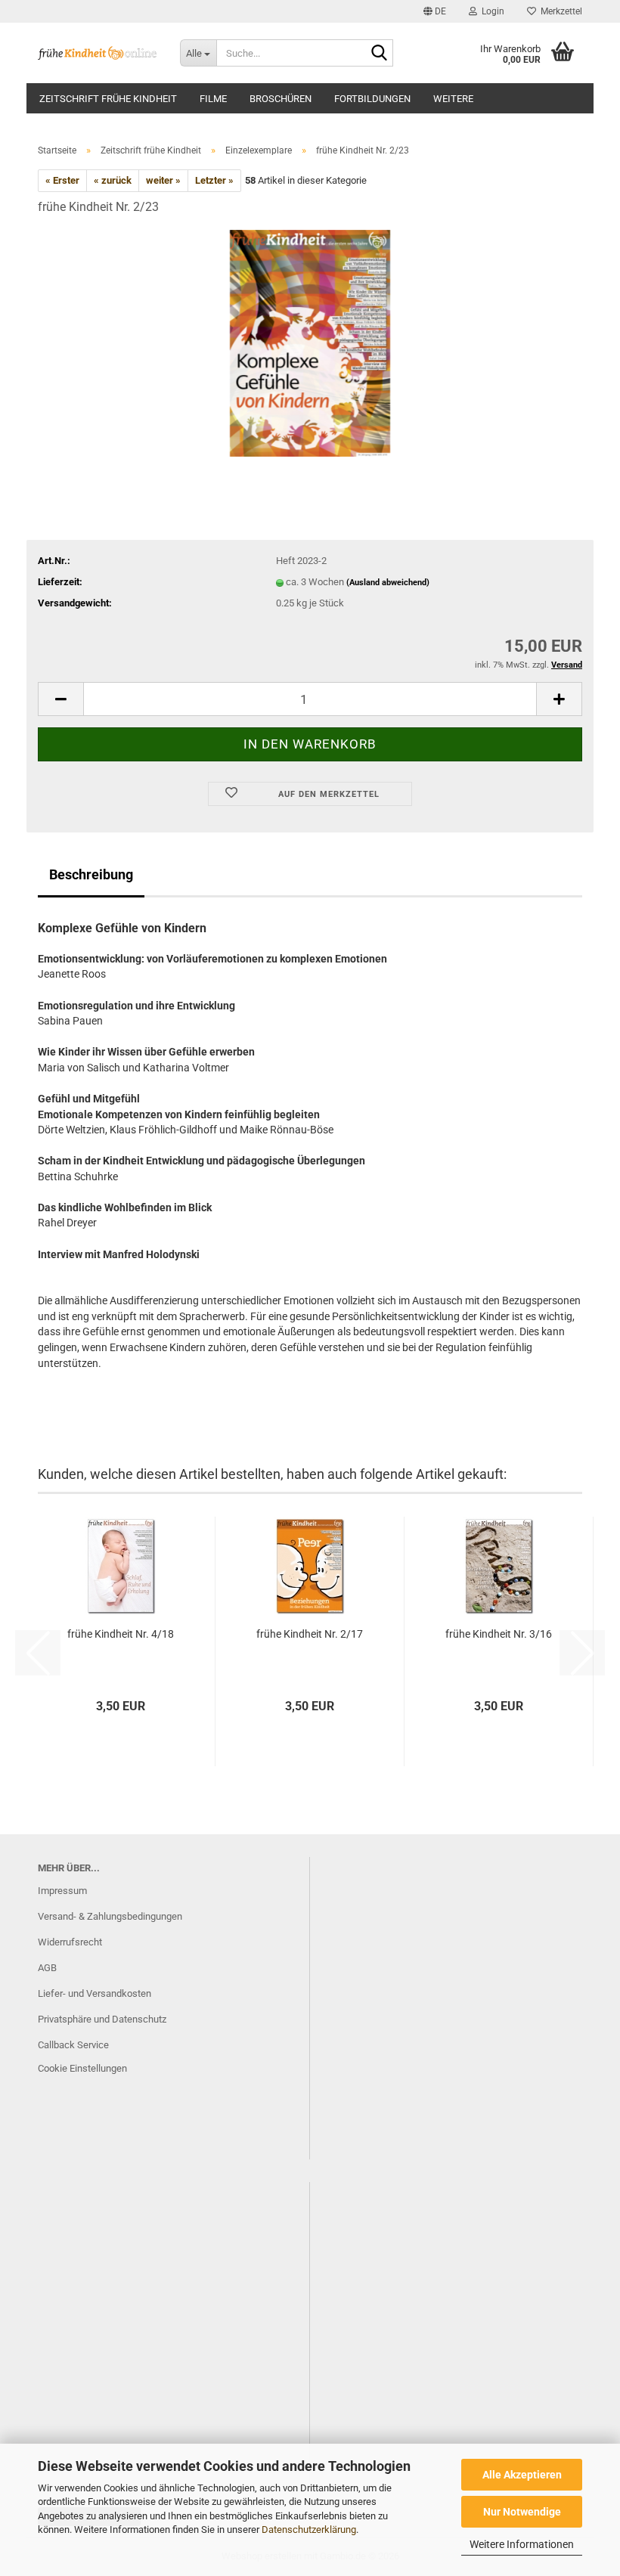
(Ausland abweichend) (388, 583)
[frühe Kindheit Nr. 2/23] (310, 342)
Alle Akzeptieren (522, 2475)
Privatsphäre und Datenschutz (102, 2019)
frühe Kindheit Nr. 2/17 (310, 1634)
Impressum (62, 1891)
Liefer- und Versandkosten (95, 1993)
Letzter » (214, 180)
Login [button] (491, 11)
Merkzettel (559, 11)
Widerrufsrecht (70, 1942)
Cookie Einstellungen (82, 2068)
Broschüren (281, 99)
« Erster (62, 180)
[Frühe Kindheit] (98, 53)
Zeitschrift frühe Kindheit (108, 99)
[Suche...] (379, 54)
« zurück (113, 180)
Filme (213, 99)
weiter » (163, 180)
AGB (47, 1968)
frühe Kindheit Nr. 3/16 (499, 1634)
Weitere (453, 99)
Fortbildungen (372, 99)
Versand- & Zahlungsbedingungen (110, 1916)
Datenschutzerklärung (309, 2530)
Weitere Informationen (522, 2544)
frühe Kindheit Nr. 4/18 (121, 1634)
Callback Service (73, 2045)
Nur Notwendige (522, 2512)
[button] (435, 11)
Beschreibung (91, 874)
